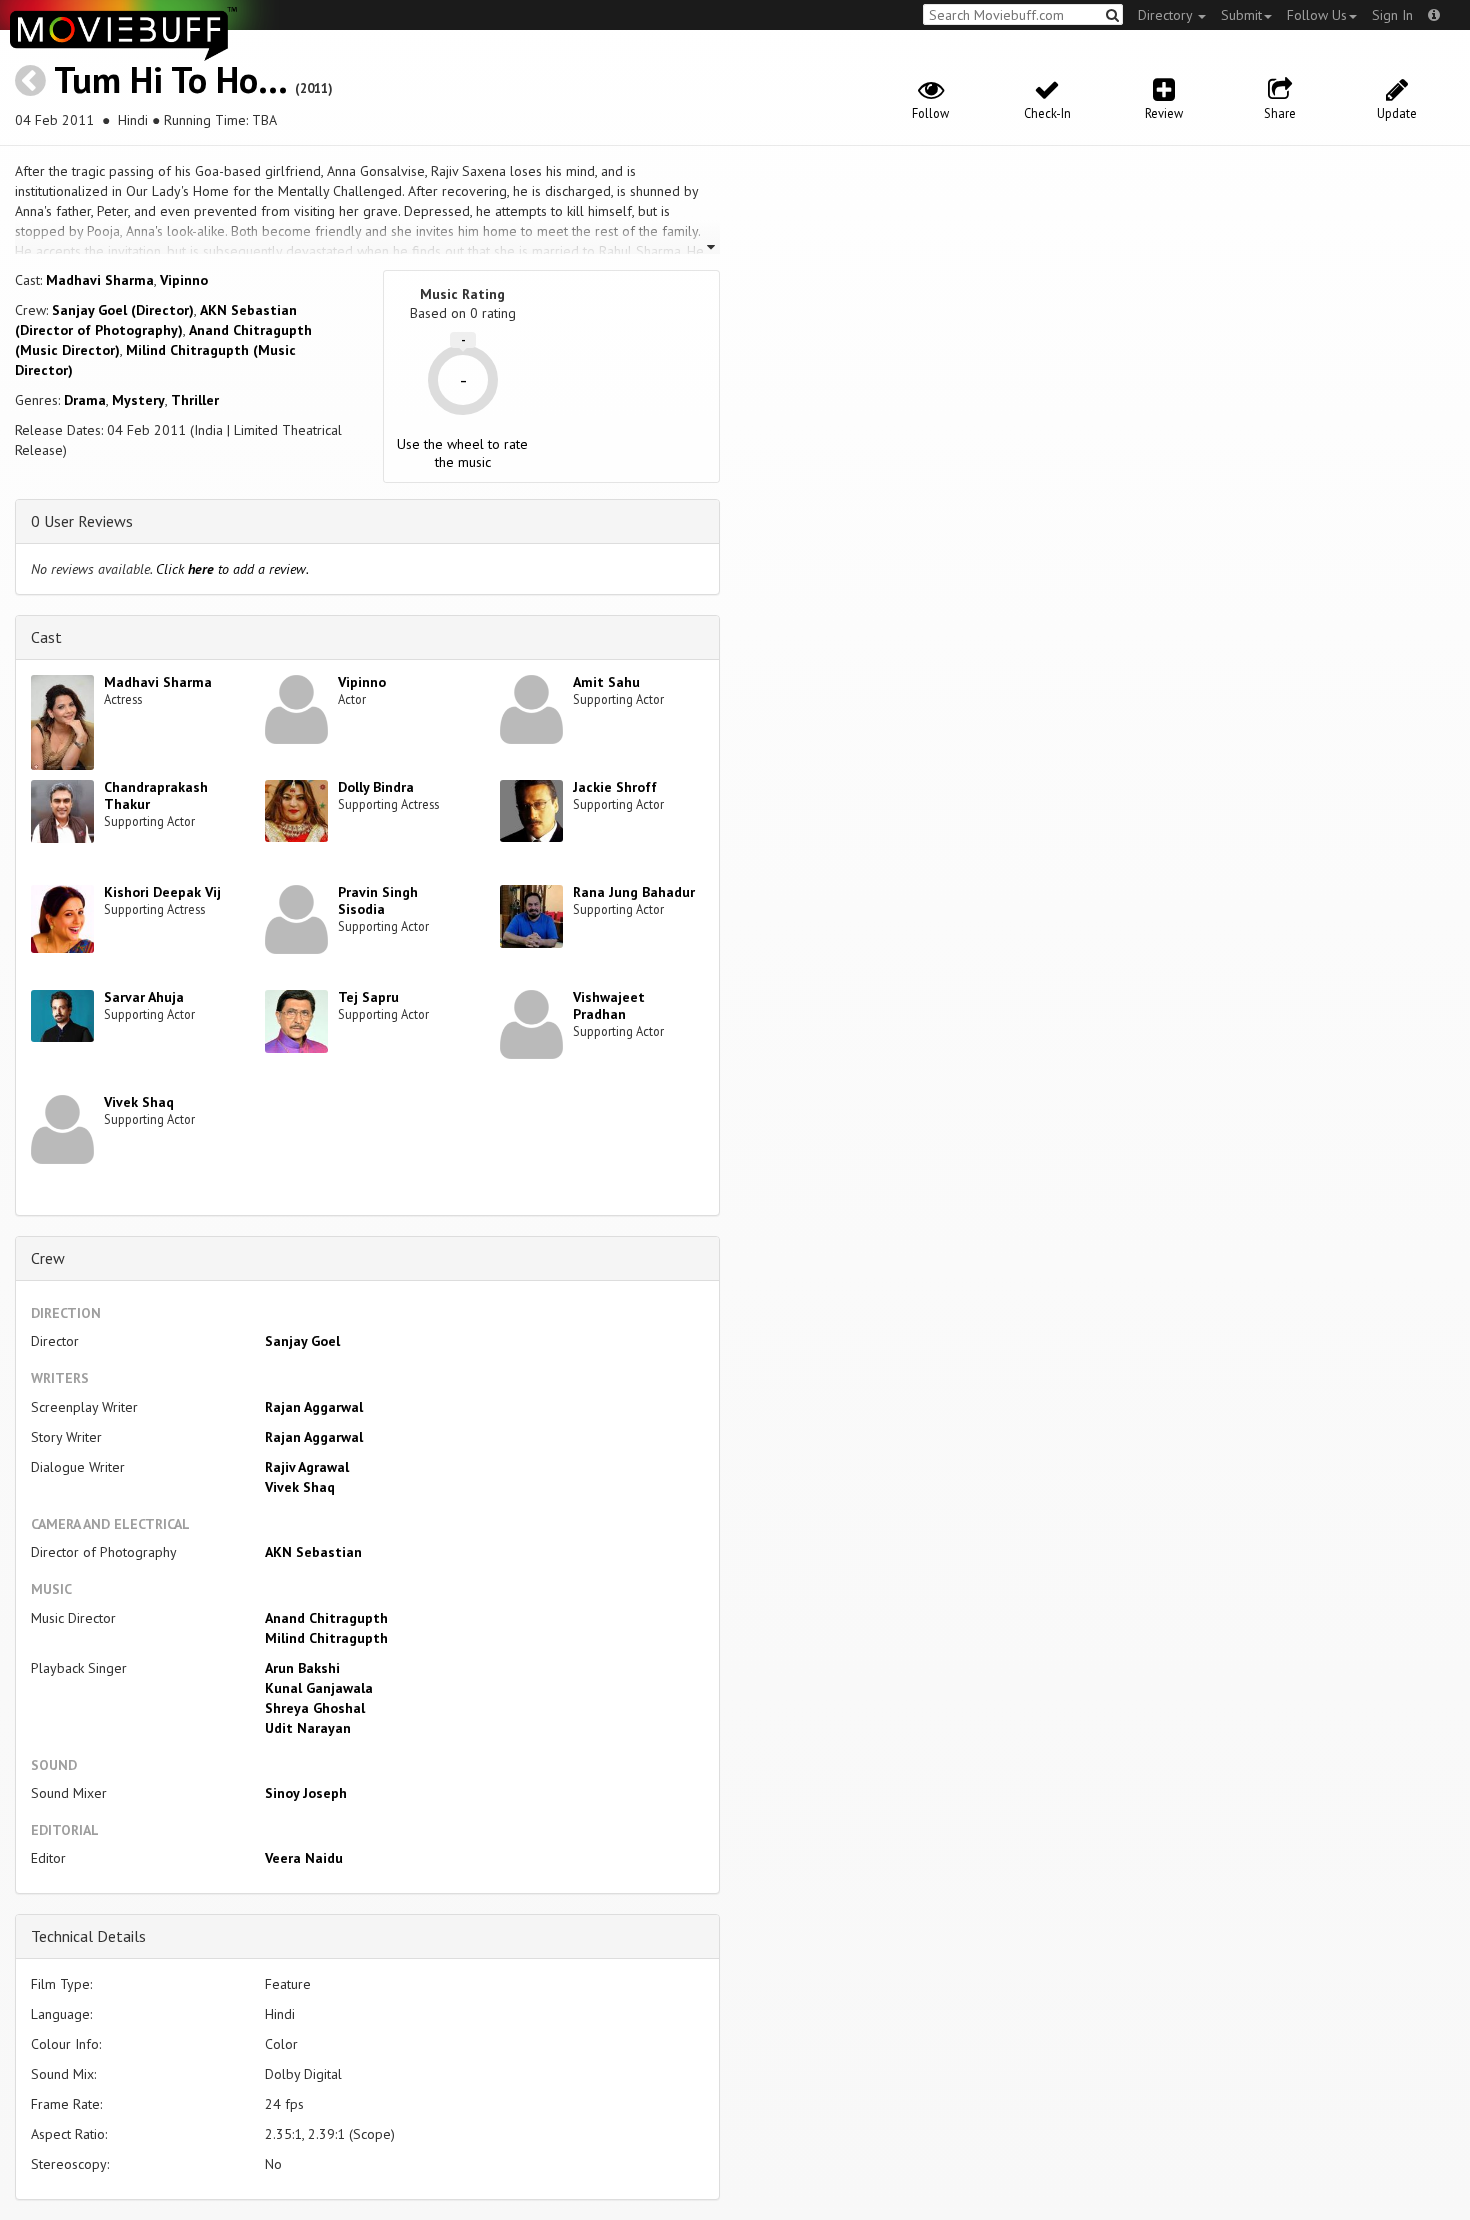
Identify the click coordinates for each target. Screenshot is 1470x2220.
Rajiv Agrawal (307, 1467)
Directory (1167, 15)
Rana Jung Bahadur (634, 892)
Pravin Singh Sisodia (378, 900)
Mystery (138, 400)
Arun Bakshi (302, 1668)
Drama (85, 400)
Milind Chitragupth (326, 1638)
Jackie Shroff (615, 787)
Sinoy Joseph (306, 1793)
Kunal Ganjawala (319, 1688)
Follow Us (1317, 15)
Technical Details (88, 1936)
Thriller (195, 400)
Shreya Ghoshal (315, 1708)
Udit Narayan (308, 1728)
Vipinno (184, 280)
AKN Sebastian (313, 1552)
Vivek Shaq (139, 1102)
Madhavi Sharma (100, 280)
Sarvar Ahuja (144, 997)
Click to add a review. (232, 569)
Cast (46, 637)
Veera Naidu (304, 1858)
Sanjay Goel (302, 1341)
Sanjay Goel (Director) (123, 310)
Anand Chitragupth (326, 1618)
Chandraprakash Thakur (156, 795)
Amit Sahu (606, 682)
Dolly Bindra (376, 787)
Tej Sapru (368, 997)
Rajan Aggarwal (314, 1407)
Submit (1241, 15)
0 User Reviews (82, 521)
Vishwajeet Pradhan (609, 1005)
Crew (48, 1258)
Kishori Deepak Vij (162, 892)
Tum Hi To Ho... (170, 79)
